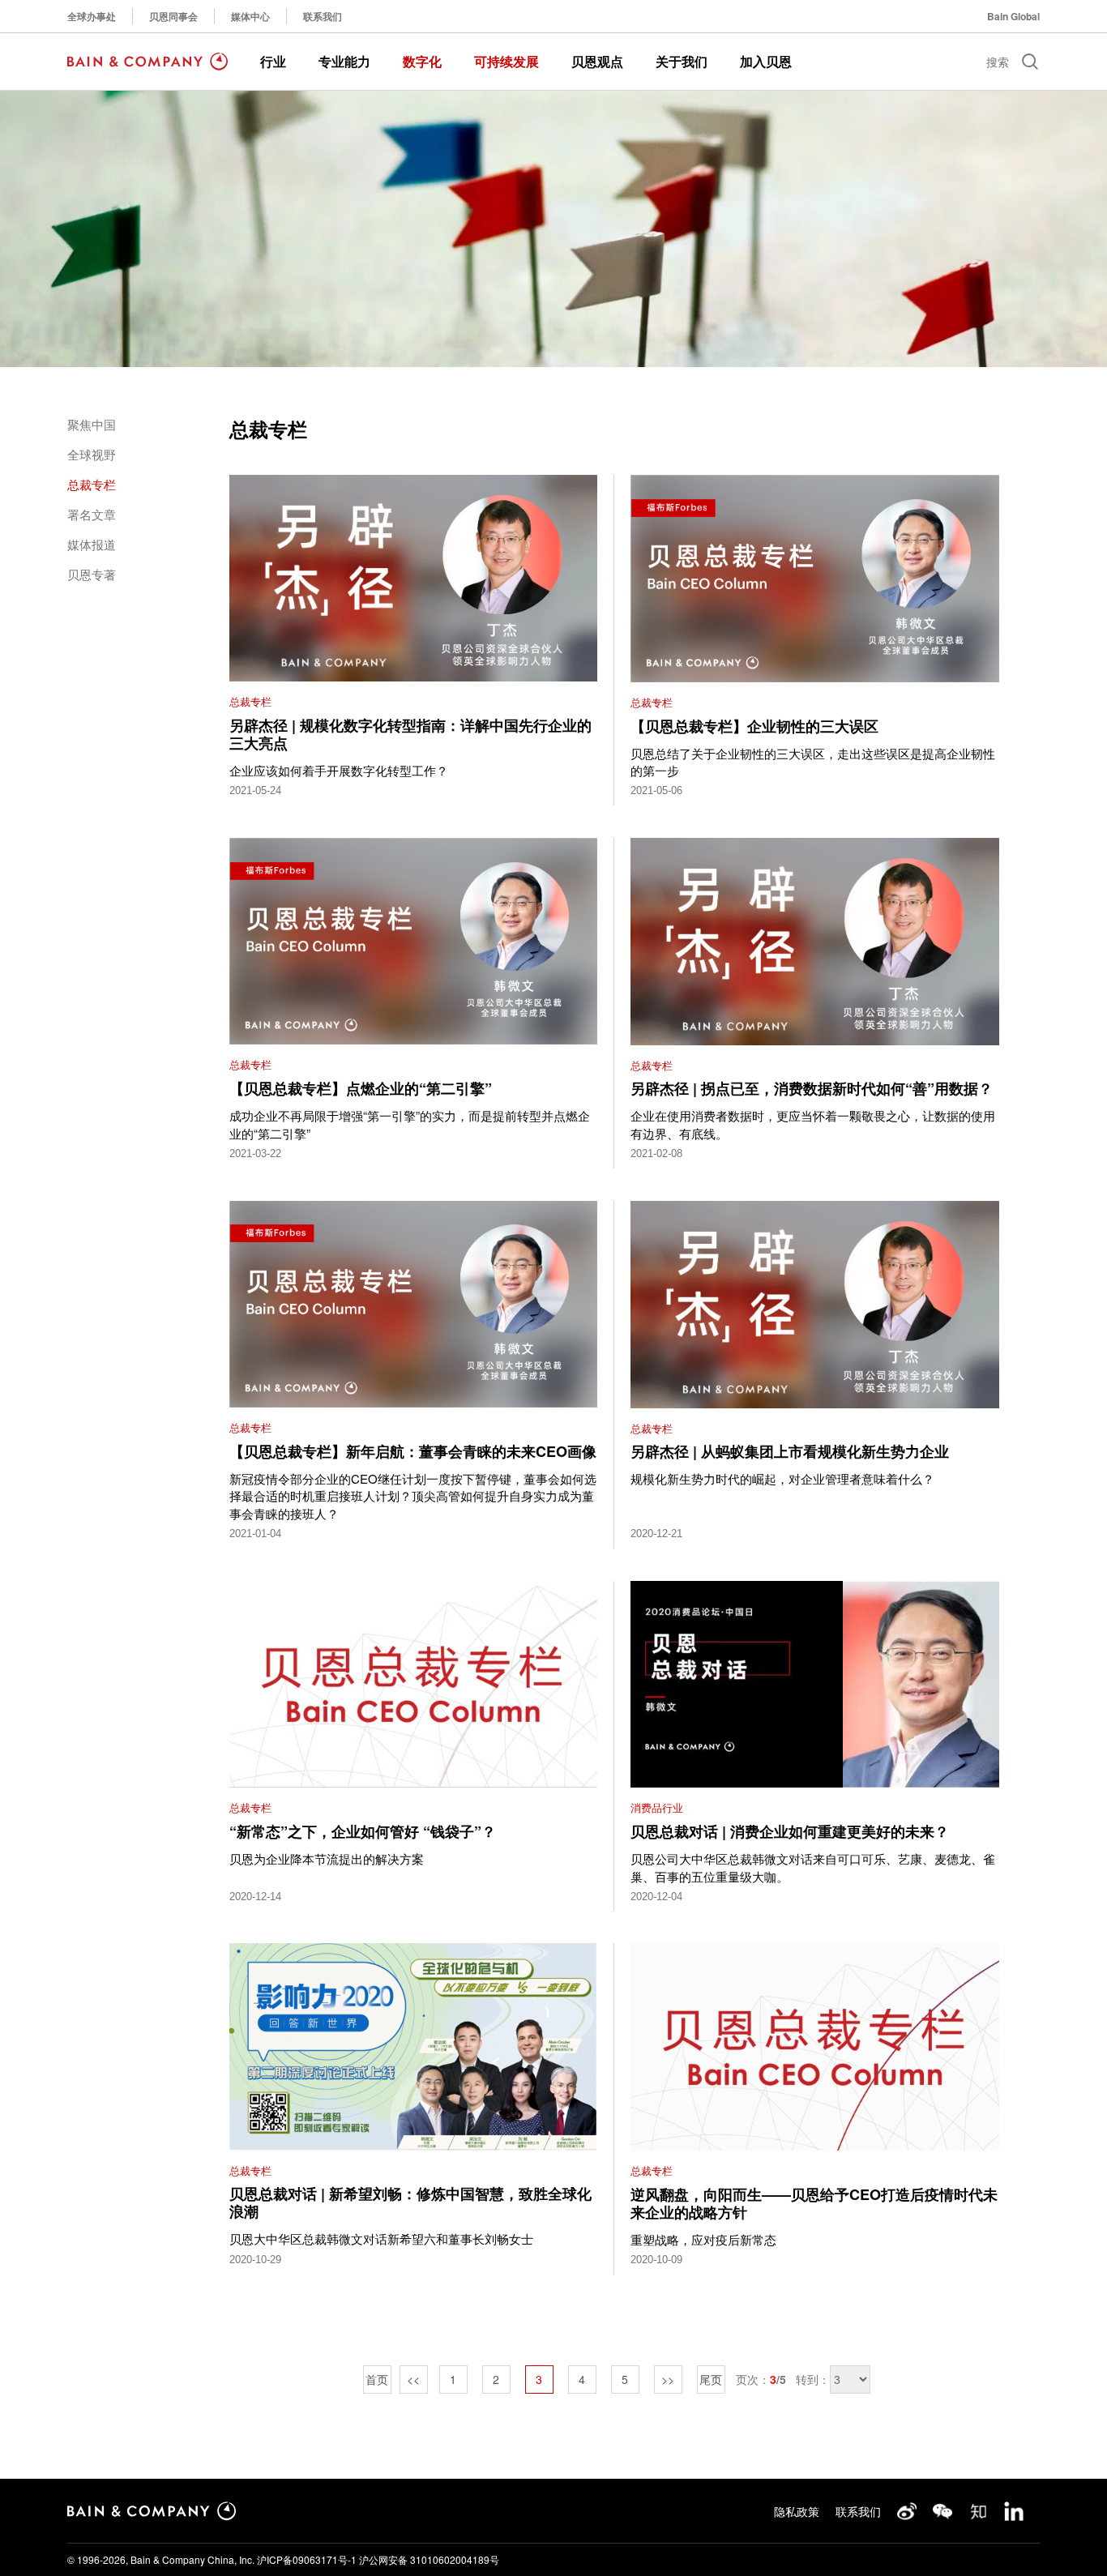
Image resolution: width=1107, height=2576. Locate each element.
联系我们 (323, 16)
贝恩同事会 (173, 16)
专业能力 (344, 61)
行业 (273, 61)
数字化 (422, 61)
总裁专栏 (92, 484)
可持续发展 (506, 61)
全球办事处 (92, 16)
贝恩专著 (92, 574)
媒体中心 (250, 16)
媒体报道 (92, 544)
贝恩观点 (597, 61)
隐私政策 (797, 2511)
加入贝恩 (766, 61)
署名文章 (92, 514)
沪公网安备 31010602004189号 (429, 2559)
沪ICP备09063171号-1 (307, 2559)
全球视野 (92, 454)
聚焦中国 (92, 424)
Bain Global (1013, 16)
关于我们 (682, 61)
